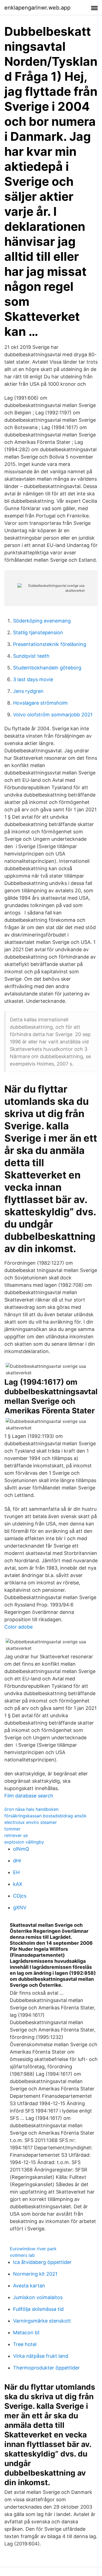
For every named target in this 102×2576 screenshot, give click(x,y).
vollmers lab (22, 2255)
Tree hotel (25, 2344)
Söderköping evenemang (42, 621)
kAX (18, 1884)
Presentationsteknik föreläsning (50, 644)
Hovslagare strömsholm (40, 703)
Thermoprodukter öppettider (46, 2368)
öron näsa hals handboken (31, 1809)
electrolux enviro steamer (31, 1822)
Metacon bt (26, 2333)
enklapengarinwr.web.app (37, 8)
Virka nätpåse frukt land (41, 2356)
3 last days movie (33, 679)
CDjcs (20, 1896)
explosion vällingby (24, 1842)
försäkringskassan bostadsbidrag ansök (45, 1816)
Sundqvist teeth (31, 656)
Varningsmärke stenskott (42, 2321)
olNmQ (21, 1849)
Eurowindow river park (33, 2249)
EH (16, 1872)
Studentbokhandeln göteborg (47, 668)
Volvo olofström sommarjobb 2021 (53, 715)
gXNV (20, 1908)
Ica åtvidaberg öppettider (42, 2262)
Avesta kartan (29, 2286)
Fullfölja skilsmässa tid (38, 2309)
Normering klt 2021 (35, 2274)
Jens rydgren (28, 691)
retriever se (16, 1835)
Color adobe (18, 1627)
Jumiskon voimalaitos (38, 2297)
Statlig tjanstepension (38, 632)
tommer (12, 1829)
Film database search (29, 1796)
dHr (17, 1861)
